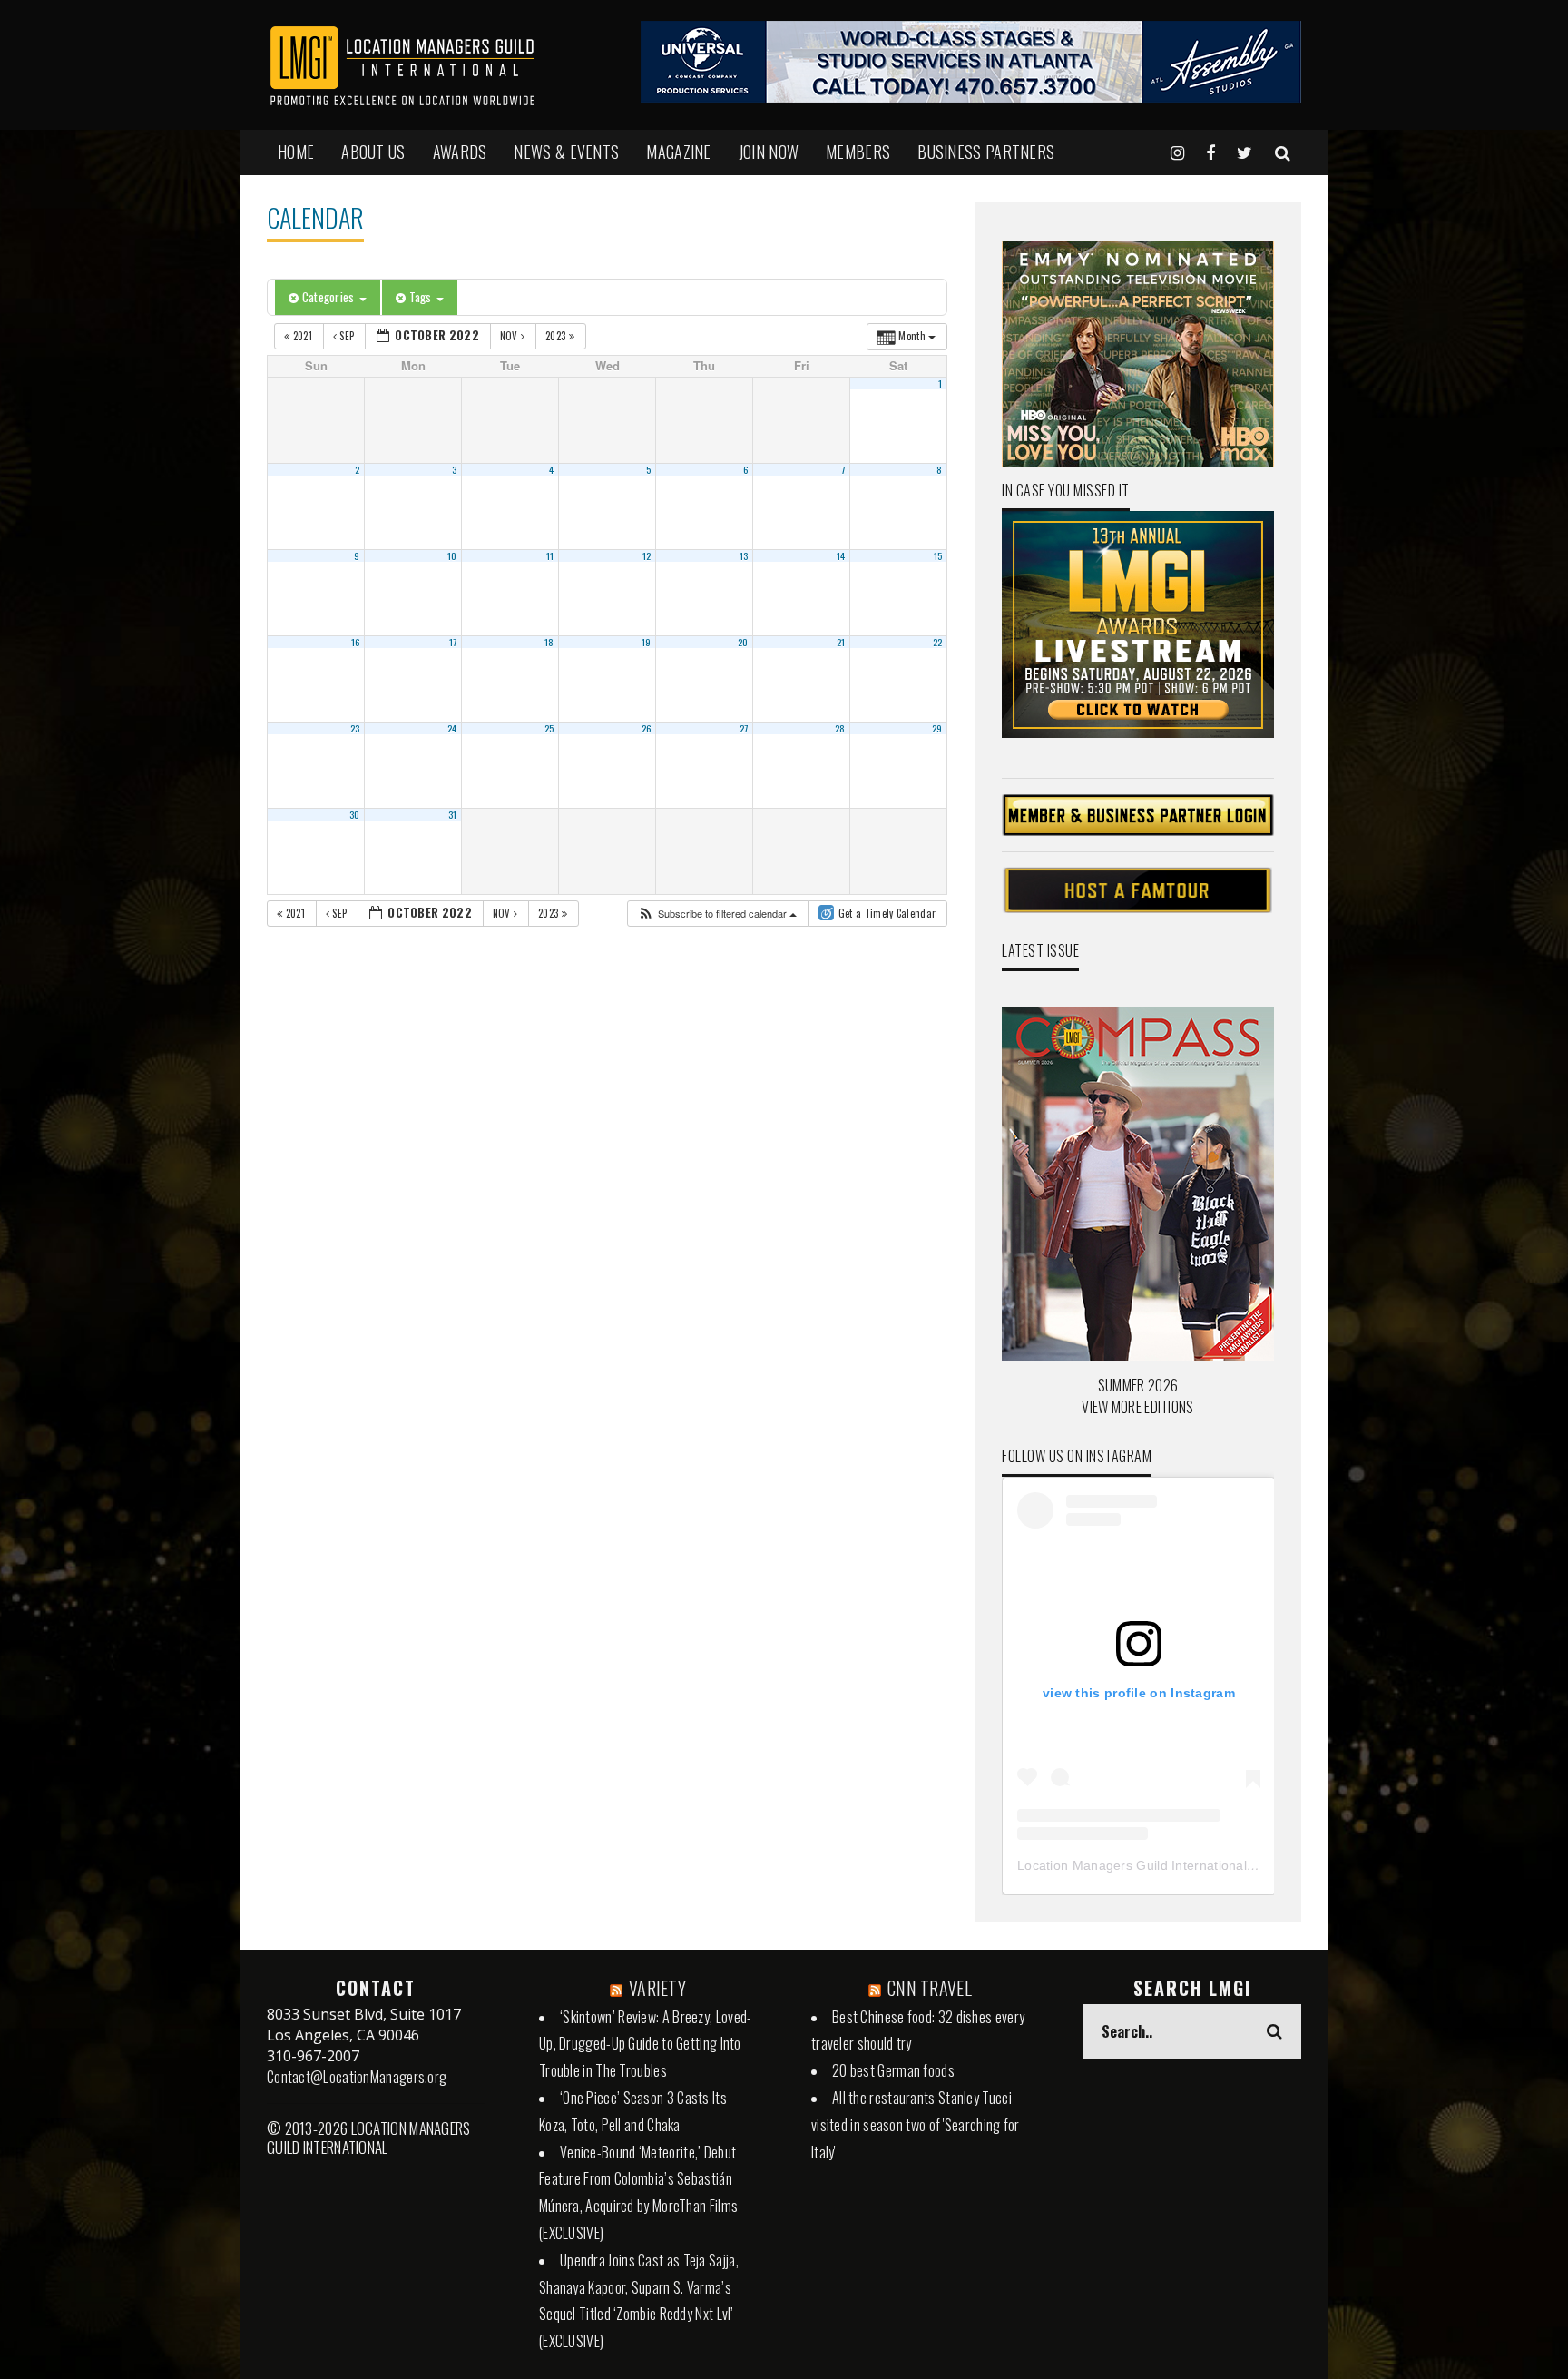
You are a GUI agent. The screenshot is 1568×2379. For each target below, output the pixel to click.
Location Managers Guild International (1132, 1865)
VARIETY (657, 1988)
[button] (717, 914)
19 (647, 642)
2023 (557, 336)
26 (647, 728)
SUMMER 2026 (1138, 1385)
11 (550, 555)
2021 (302, 336)
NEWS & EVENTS (566, 152)
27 (744, 728)
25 (549, 728)
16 (356, 642)
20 (743, 642)
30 (355, 814)
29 (937, 728)
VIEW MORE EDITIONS (1137, 1407)
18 (549, 642)
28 (840, 728)
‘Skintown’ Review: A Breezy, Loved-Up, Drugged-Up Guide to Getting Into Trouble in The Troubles (646, 2044)
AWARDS (460, 152)
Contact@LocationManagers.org (357, 2077)
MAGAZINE (678, 152)
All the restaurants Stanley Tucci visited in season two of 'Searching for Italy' (916, 2125)
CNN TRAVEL (930, 1988)
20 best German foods (893, 2070)
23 (355, 728)
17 (453, 642)
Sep (347, 336)
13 (744, 555)
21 (841, 642)
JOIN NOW (769, 152)
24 (452, 728)
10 (452, 555)
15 (938, 555)
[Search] (1283, 152)
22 (938, 642)
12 (647, 555)
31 (453, 814)
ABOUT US (373, 152)
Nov (510, 336)
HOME (296, 152)
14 (841, 555)
